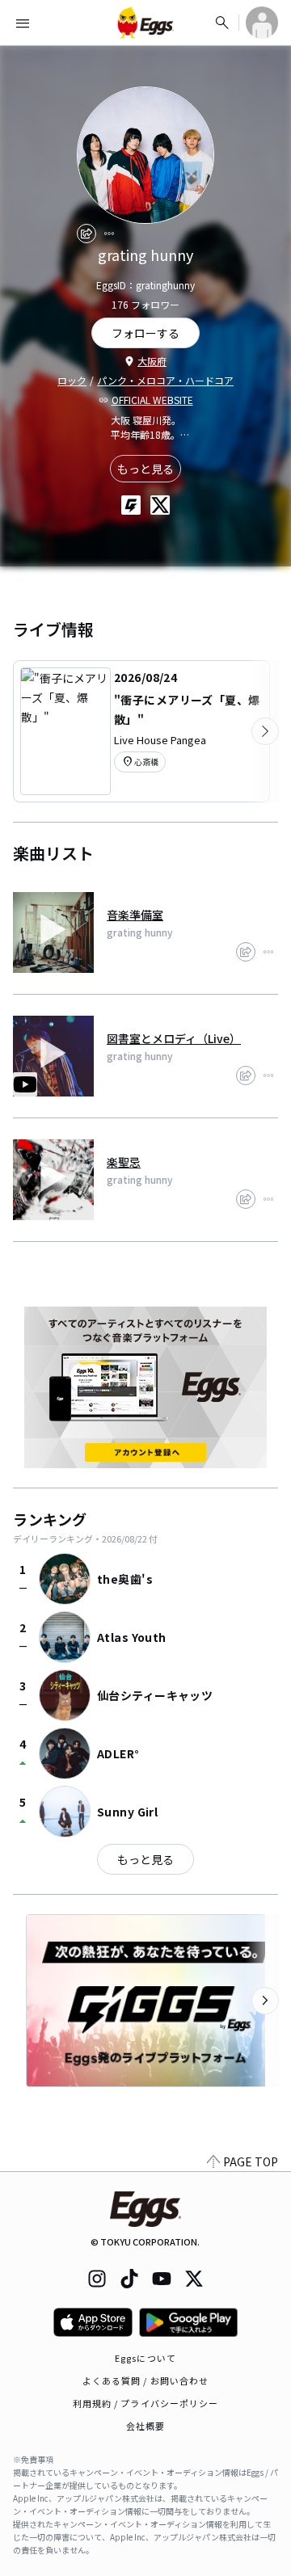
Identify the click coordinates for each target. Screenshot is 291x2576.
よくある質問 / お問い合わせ (146, 2380)
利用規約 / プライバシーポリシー (146, 2403)
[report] (109, 234)
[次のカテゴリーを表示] (265, 731)
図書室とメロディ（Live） (174, 1038)
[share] (86, 234)
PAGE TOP (251, 2161)
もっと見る (145, 469)
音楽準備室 (135, 915)
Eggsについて (145, 2358)
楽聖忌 (124, 1162)
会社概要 (145, 2426)
